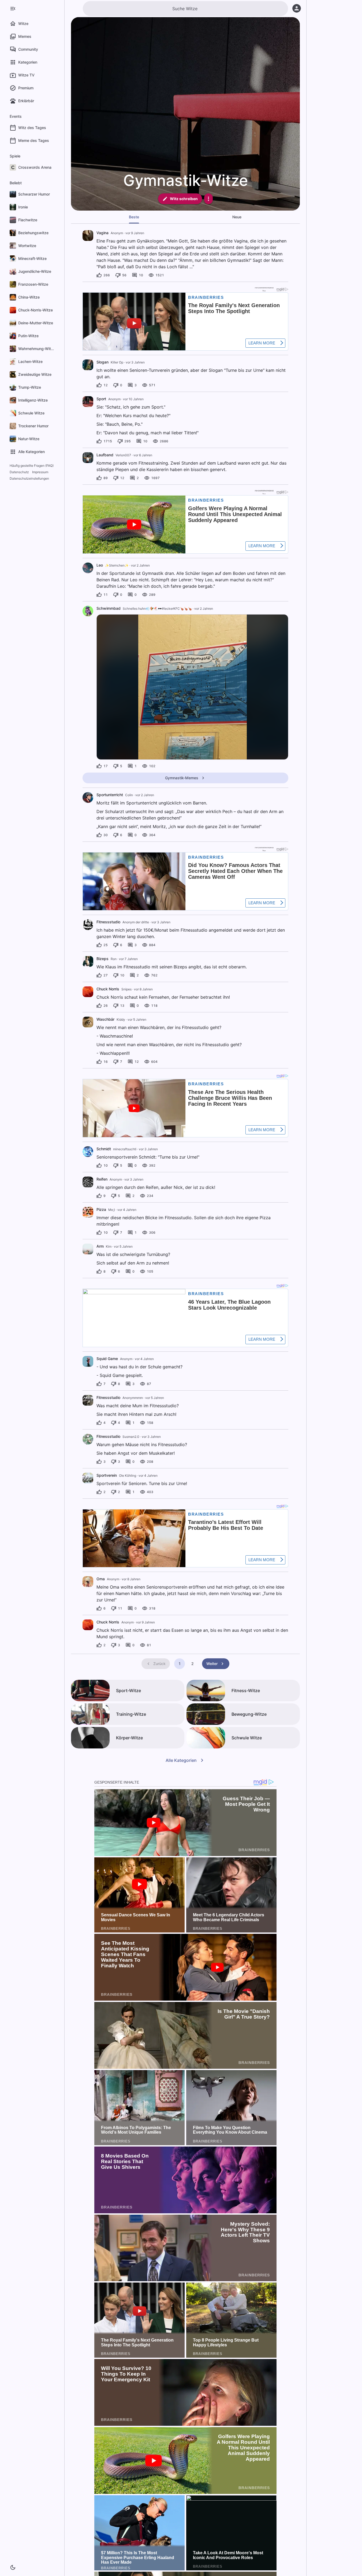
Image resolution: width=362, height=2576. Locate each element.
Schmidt (104, 1149)
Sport (101, 399)
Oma (101, 1579)
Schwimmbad (109, 608)
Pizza (101, 1209)
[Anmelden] (297, 8)
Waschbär (105, 1019)
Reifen (102, 1179)
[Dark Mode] (13, 2567)
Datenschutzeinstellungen (29, 478)
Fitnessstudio (108, 922)
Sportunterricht (110, 795)
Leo (100, 565)
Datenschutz (19, 472)
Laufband (105, 455)
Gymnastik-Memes (182, 778)
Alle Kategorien (181, 1760)
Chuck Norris (108, 989)
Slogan (102, 362)
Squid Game (107, 1359)
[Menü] (13, 9)
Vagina (102, 233)
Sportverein (107, 1475)
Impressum (40, 472)
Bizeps (102, 959)
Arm (100, 1246)
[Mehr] (208, 199)
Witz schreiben (184, 199)
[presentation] (88, 236)
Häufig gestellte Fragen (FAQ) (32, 466)
